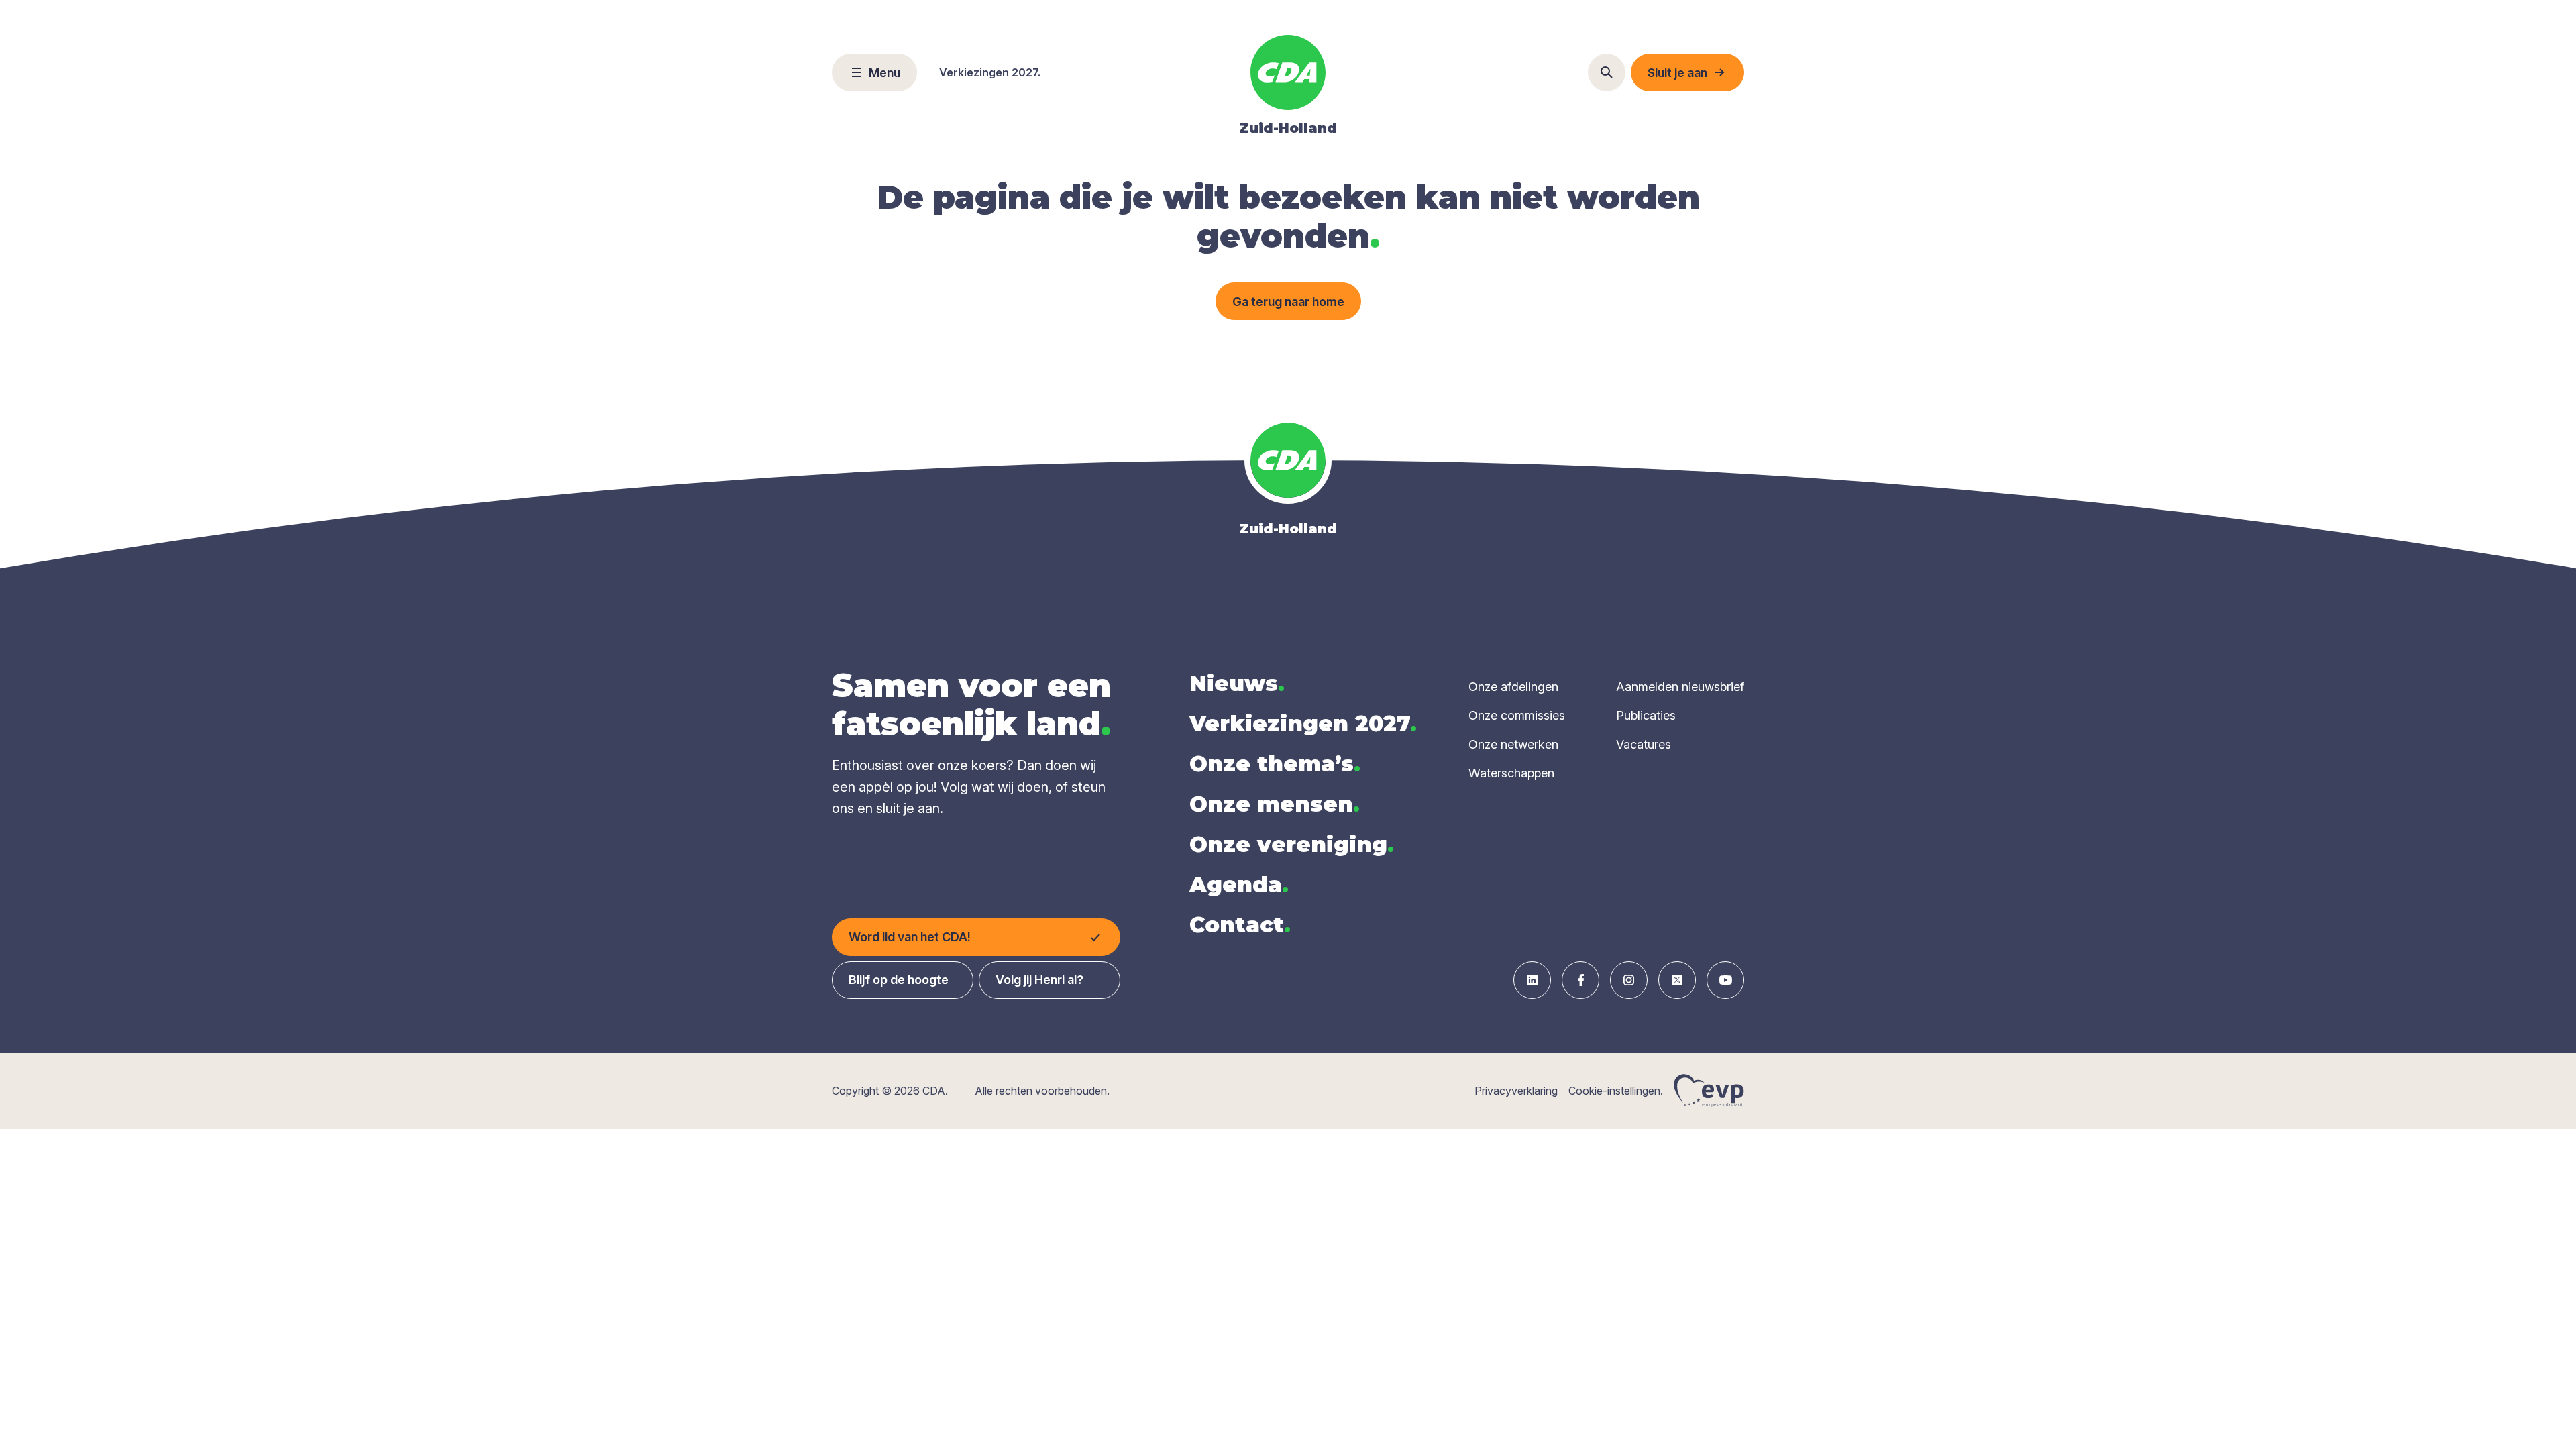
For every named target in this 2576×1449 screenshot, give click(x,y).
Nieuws (1237, 683)
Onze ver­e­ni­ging (1292, 844)
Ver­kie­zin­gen (1303, 723)
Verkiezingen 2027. (990, 72)
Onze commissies (1517, 715)
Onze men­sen (1275, 804)
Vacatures (1644, 744)
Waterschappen (1511, 773)
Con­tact (1240, 925)
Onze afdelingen (1513, 687)
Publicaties (1646, 715)
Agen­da (1239, 884)
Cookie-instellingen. (1616, 1091)
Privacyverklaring (1516, 1091)
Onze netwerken (1513, 744)
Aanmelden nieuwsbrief (1680, 687)
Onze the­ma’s (1275, 764)
